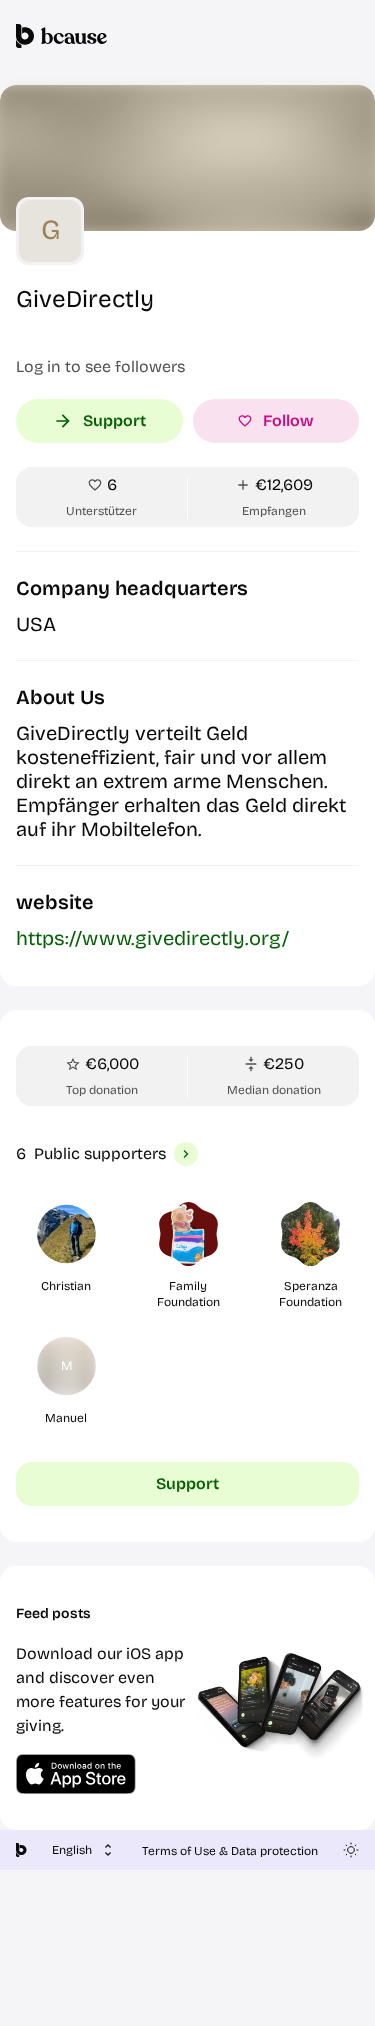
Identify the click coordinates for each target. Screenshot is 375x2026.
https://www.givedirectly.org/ (152, 938)
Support (114, 420)
